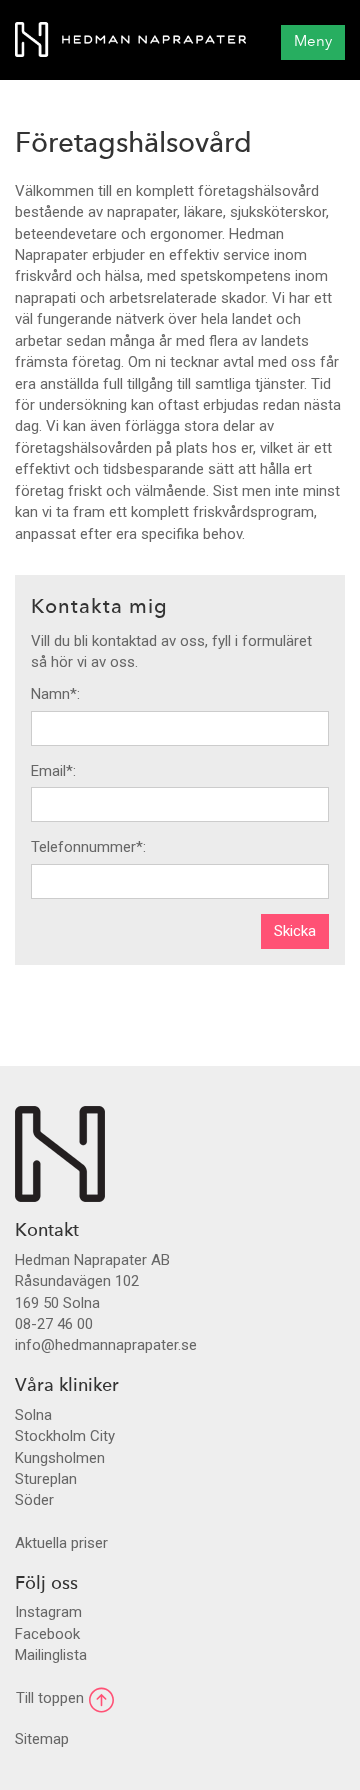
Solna (33, 1415)
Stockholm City (65, 1436)
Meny (313, 42)
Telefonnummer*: (88, 847)
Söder (34, 1500)
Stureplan (46, 1479)
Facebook (47, 1634)
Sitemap (42, 1739)
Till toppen (52, 1698)
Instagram (48, 1612)
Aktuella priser (61, 1543)
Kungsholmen (60, 1458)
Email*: (53, 771)
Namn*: (55, 694)
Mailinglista (51, 1655)
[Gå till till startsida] (130, 40)
